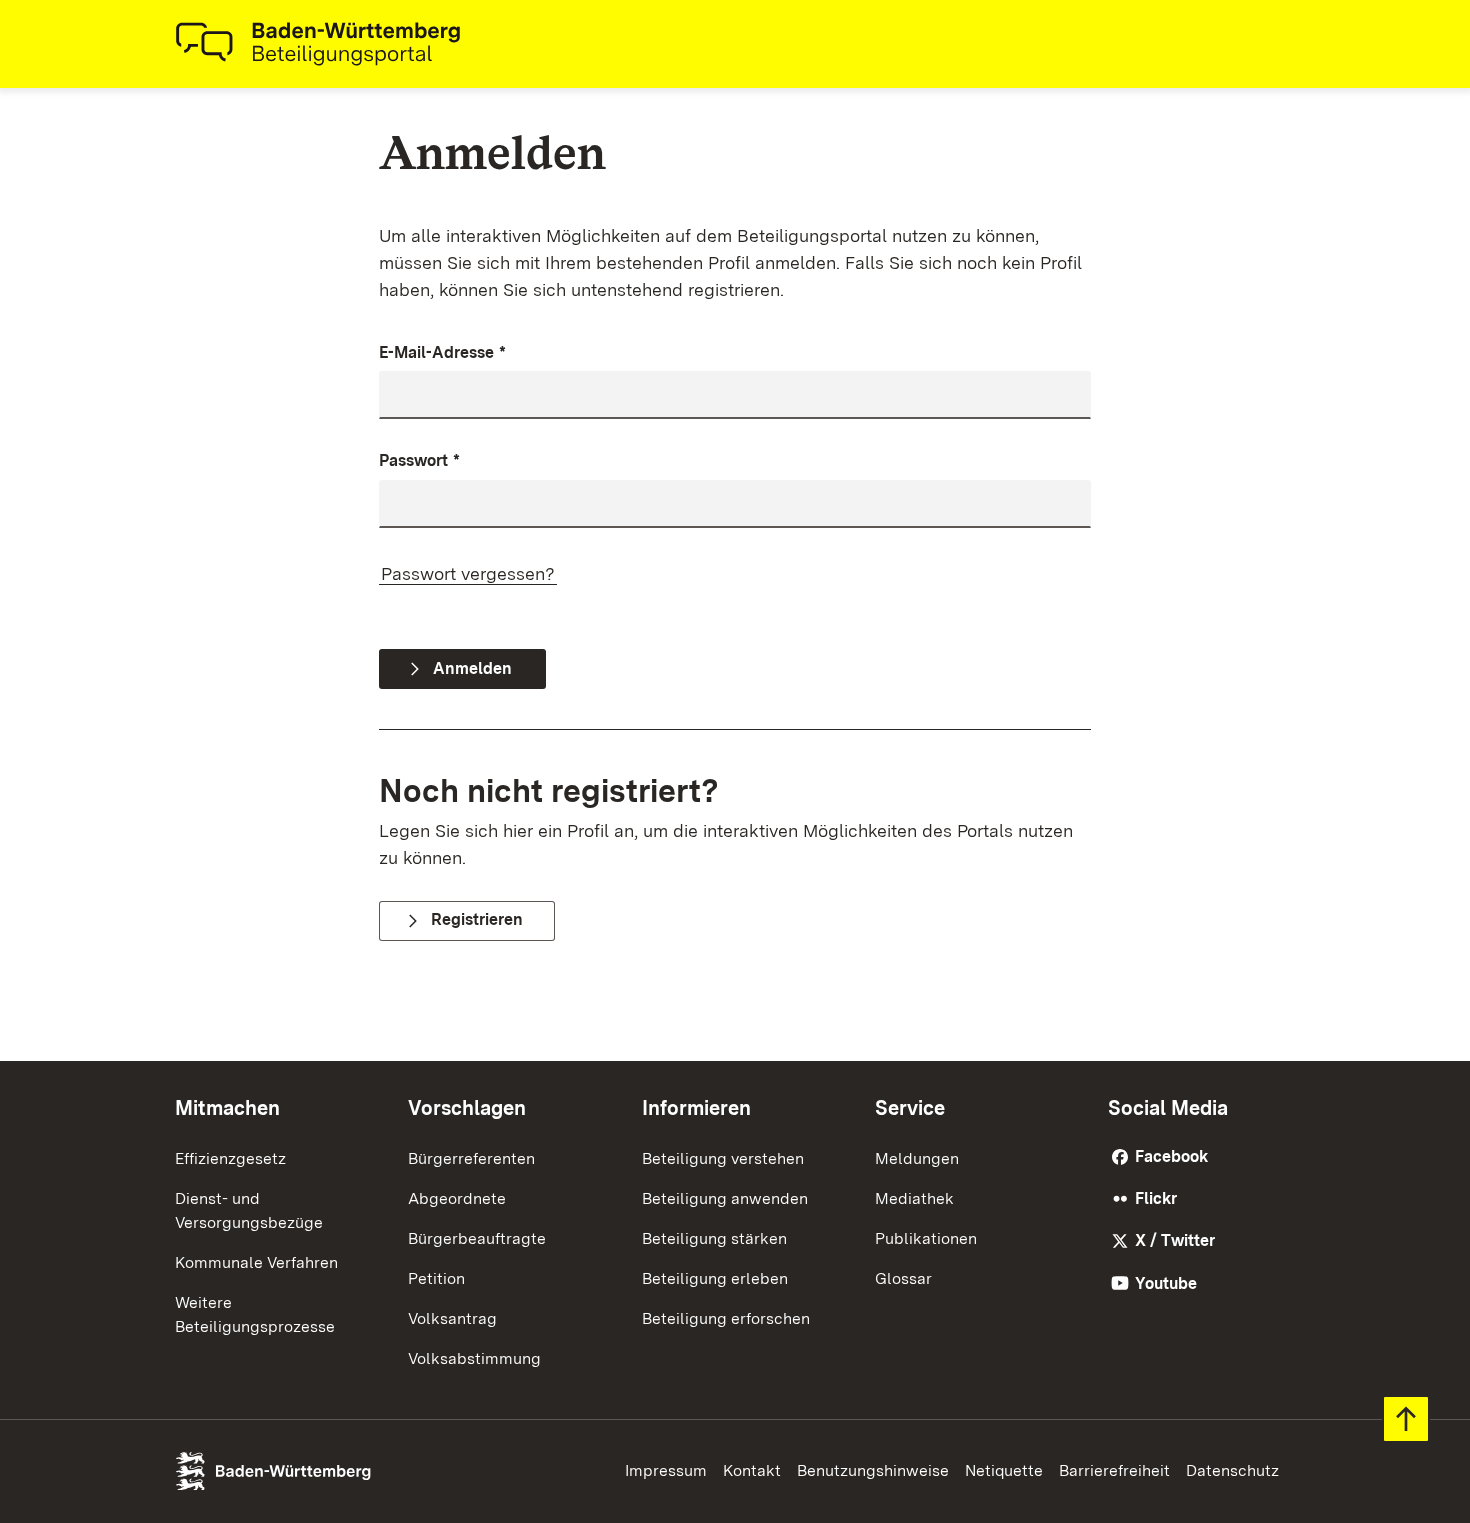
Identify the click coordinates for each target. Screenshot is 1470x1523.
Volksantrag (452, 1318)
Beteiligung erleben (715, 1278)
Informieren (696, 1108)
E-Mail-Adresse (442, 352)
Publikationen (926, 1238)
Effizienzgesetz (230, 1158)
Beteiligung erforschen (726, 1318)
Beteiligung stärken (714, 1238)
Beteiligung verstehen (723, 1158)
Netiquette (1004, 1470)
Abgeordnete (457, 1198)
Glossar (903, 1278)
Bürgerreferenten (471, 1158)
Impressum (666, 1470)
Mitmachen (227, 1108)
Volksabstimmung (474, 1358)
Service (910, 1108)
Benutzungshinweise (873, 1470)
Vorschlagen (467, 1108)
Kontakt (752, 1470)
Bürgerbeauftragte (477, 1238)
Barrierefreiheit (1114, 1470)
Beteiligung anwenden (725, 1198)
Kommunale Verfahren (256, 1262)
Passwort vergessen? (468, 573)
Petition (436, 1278)
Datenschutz (1232, 1470)
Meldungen (917, 1158)
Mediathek (914, 1198)
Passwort (419, 460)
